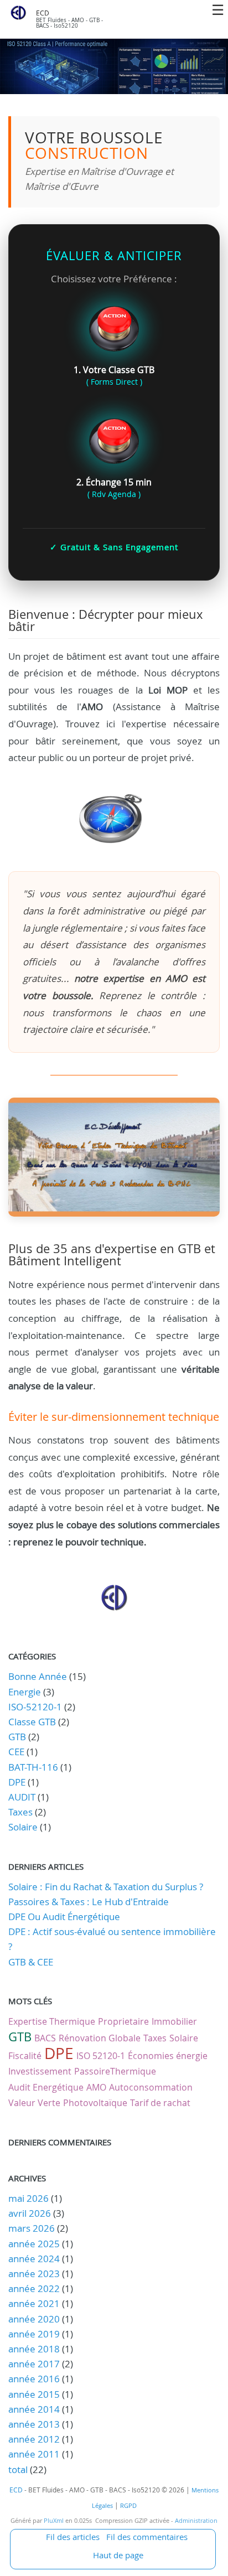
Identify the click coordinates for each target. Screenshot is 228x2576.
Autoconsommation (151, 2087)
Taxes (20, 1812)
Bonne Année (38, 1676)
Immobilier (174, 2021)
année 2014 (34, 2409)
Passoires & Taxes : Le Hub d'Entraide (89, 1902)
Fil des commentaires (147, 2537)
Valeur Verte (34, 2103)
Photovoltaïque (95, 2103)
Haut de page (118, 2555)
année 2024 (34, 2259)
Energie (25, 1692)
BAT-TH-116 (33, 1767)
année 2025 (34, 2244)
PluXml (54, 2521)
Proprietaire (123, 2021)
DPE (17, 1782)
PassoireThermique (115, 2071)
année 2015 (34, 2394)
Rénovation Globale (100, 2038)
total (19, 2469)
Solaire (23, 1827)
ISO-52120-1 (35, 1707)
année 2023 (34, 2274)
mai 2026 (28, 2198)
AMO (96, 2087)
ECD (43, 13)
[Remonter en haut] (114, 1608)
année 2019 (34, 2334)
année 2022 (34, 2288)
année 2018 (34, 2349)
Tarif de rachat (160, 2103)
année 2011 (34, 2454)
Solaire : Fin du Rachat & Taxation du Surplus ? (106, 1887)
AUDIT (22, 1797)
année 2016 (34, 2379)
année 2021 (34, 2303)
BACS (45, 2038)
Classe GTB (32, 1722)
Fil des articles (73, 2537)
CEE (16, 1752)
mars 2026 (32, 2228)
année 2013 (34, 2424)
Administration (196, 2521)
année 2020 (34, 2319)
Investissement (40, 2071)
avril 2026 (30, 2213)
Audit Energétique (46, 2087)
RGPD (128, 2506)
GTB (17, 1737)
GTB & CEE (31, 1962)
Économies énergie (168, 2056)
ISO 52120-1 (101, 2056)
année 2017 (34, 2364)
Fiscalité (25, 2056)
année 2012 (34, 2439)
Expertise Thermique (52, 2021)
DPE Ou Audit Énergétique (64, 1917)
